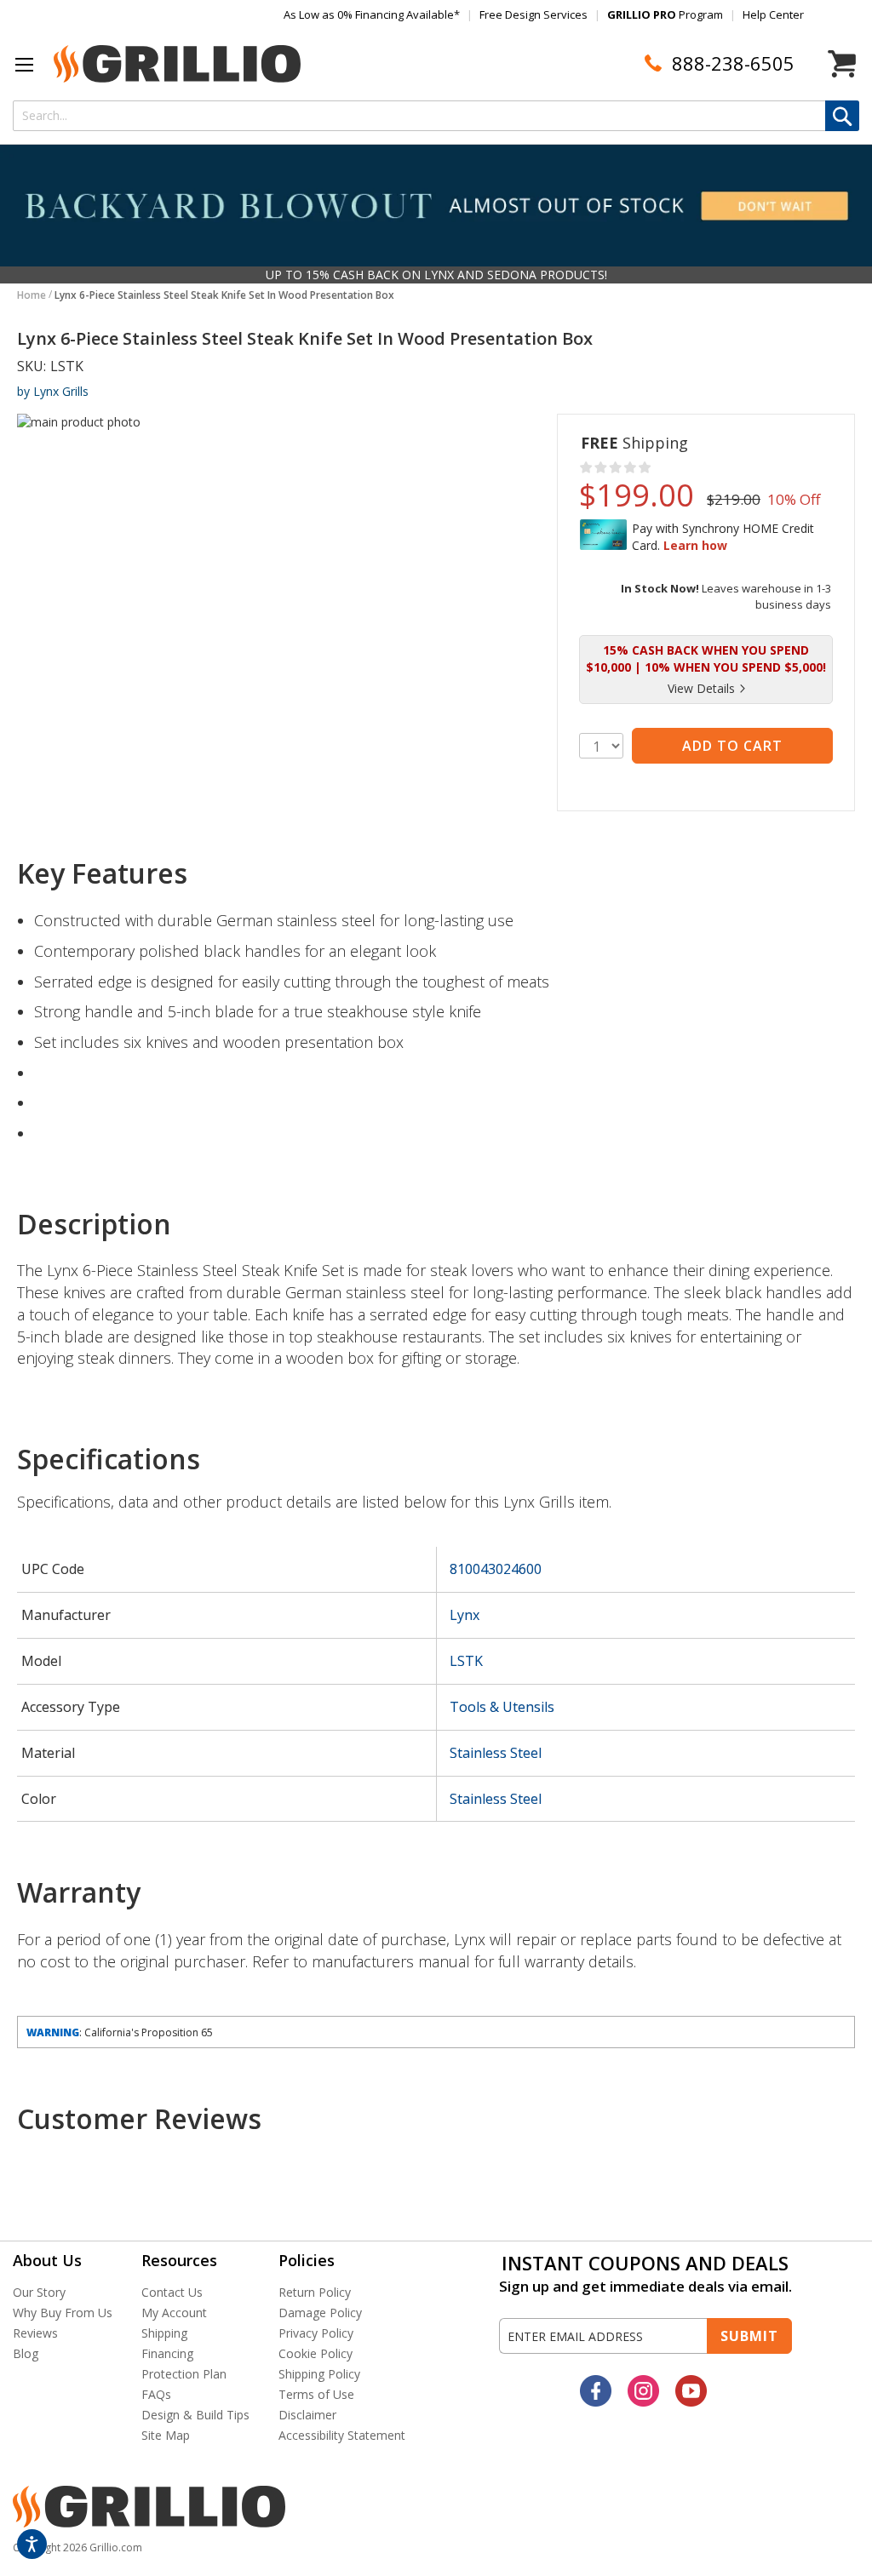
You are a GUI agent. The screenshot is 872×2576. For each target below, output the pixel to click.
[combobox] (436, 116)
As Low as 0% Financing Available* (372, 14)
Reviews (35, 2333)
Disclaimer (307, 2415)
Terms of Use (316, 2394)
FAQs (156, 2394)
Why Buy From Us (63, 2313)
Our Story (39, 2292)
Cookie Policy (316, 2353)
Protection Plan (184, 2374)
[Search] (842, 116)
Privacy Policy (316, 2333)
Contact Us (172, 2292)
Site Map (166, 2435)
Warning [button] (53, 2032)
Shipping (164, 2333)
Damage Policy (320, 2313)
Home (32, 295)
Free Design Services (534, 14)
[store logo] (177, 64)
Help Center (773, 14)
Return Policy (315, 2292)
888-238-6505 (733, 63)
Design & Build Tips (195, 2415)
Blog (26, 2353)
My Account (174, 2313)
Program (665, 14)
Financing (167, 2353)
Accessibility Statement (342, 2435)
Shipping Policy (319, 2374)
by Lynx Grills (53, 391)
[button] (25, 65)
